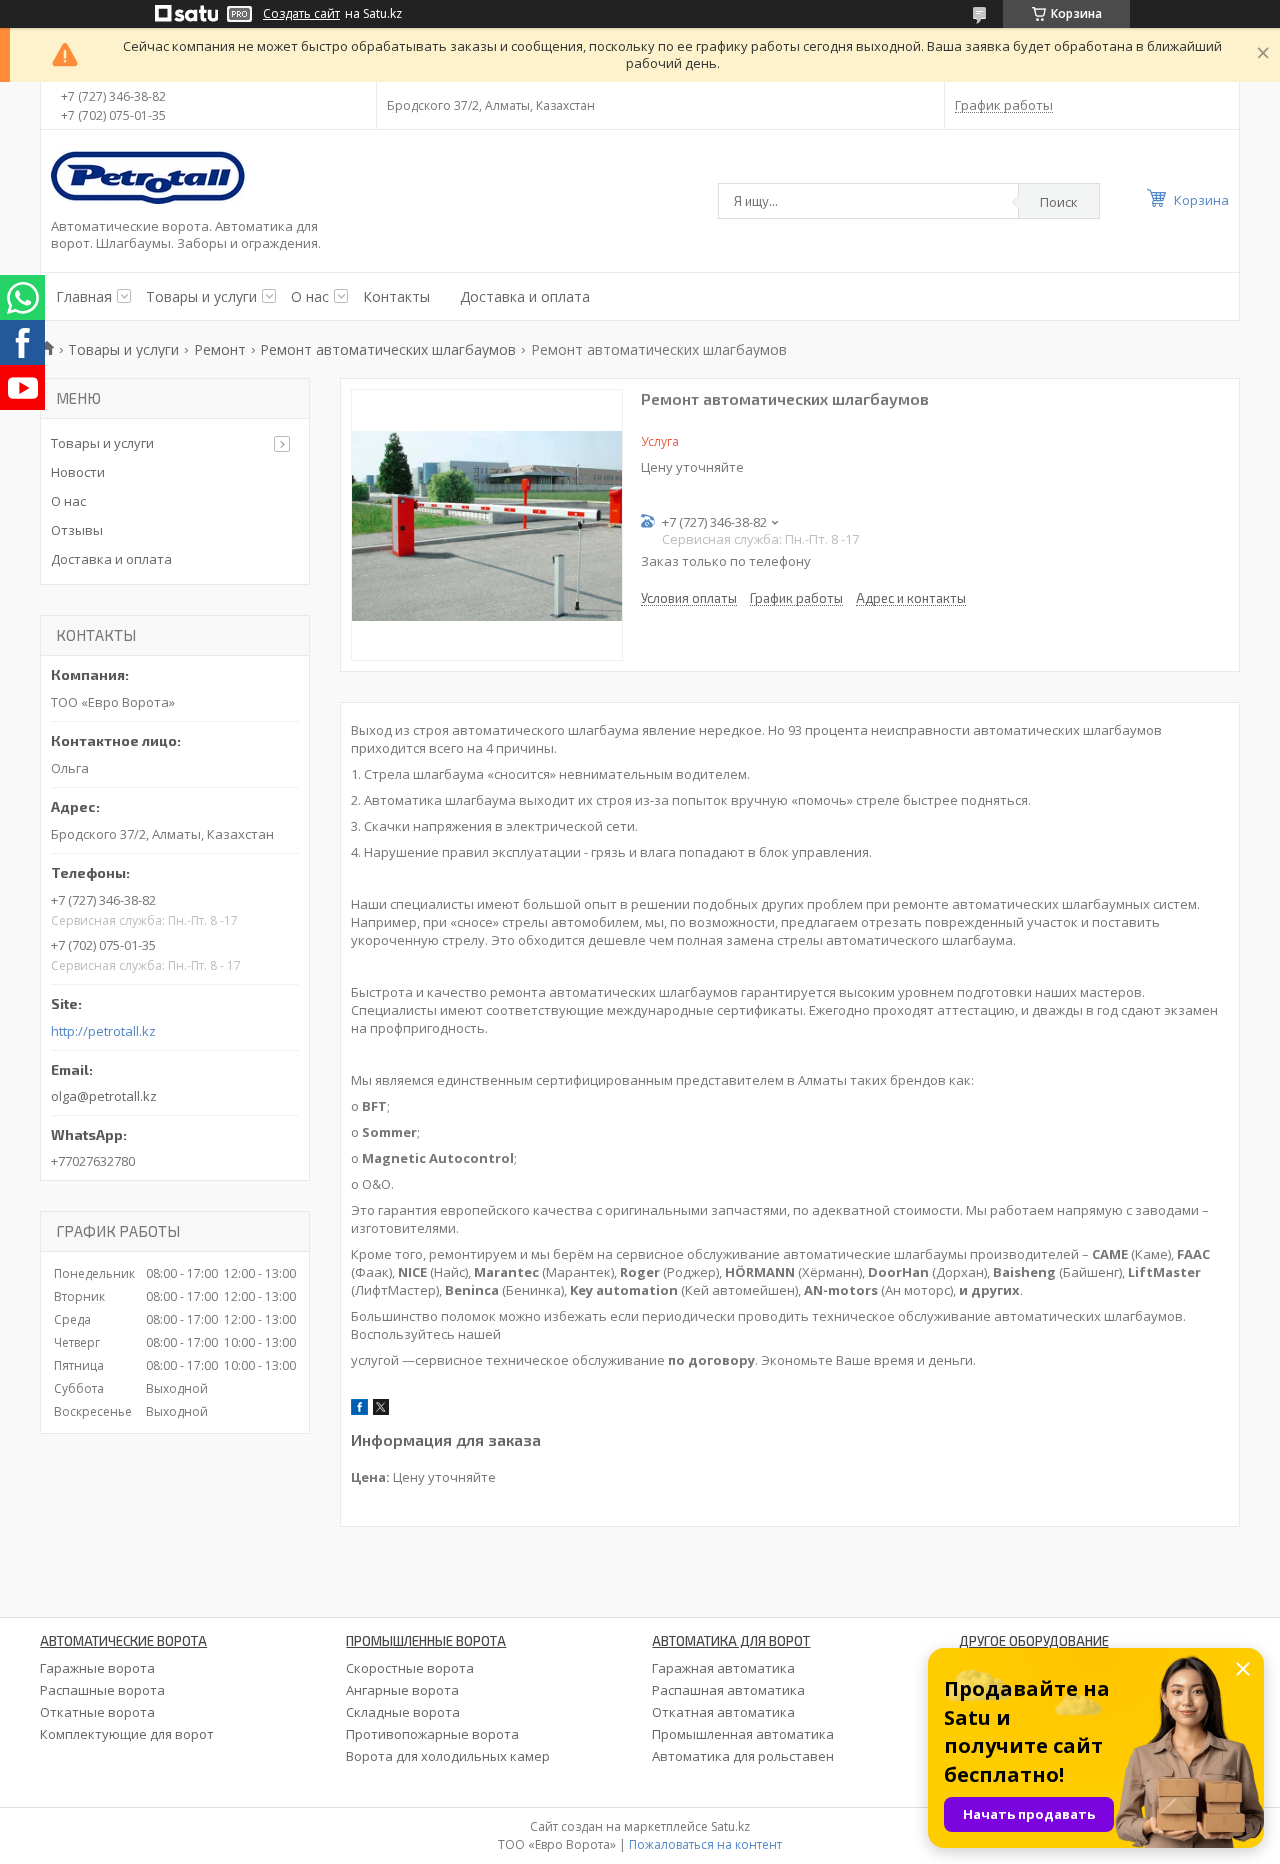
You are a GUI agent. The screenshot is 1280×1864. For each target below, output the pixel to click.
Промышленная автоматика (743, 1734)
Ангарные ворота (402, 1690)
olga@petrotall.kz (104, 1096)
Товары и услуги (201, 296)
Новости (78, 472)
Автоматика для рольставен (743, 1756)
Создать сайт (301, 14)
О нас (310, 296)
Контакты (396, 296)
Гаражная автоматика (723, 1668)
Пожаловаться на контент (705, 1844)
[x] (381, 1410)
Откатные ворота (97, 1712)
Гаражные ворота (97, 1668)
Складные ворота (403, 1712)
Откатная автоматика (723, 1712)
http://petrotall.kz (103, 1031)
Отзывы (77, 530)
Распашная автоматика (728, 1690)
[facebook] (359, 1410)
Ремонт (220, 349)
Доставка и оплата (525, 296)
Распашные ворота (102, 1690)
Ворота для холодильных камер (448, 1756)
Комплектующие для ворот (127, 1734)
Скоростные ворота (410, 1668)
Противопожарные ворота (432, 1734)
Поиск (1059, 202)
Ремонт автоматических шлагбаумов (388, 349)
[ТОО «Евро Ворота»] (151, 179)
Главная (84, 296)
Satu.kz (730, 1826)
